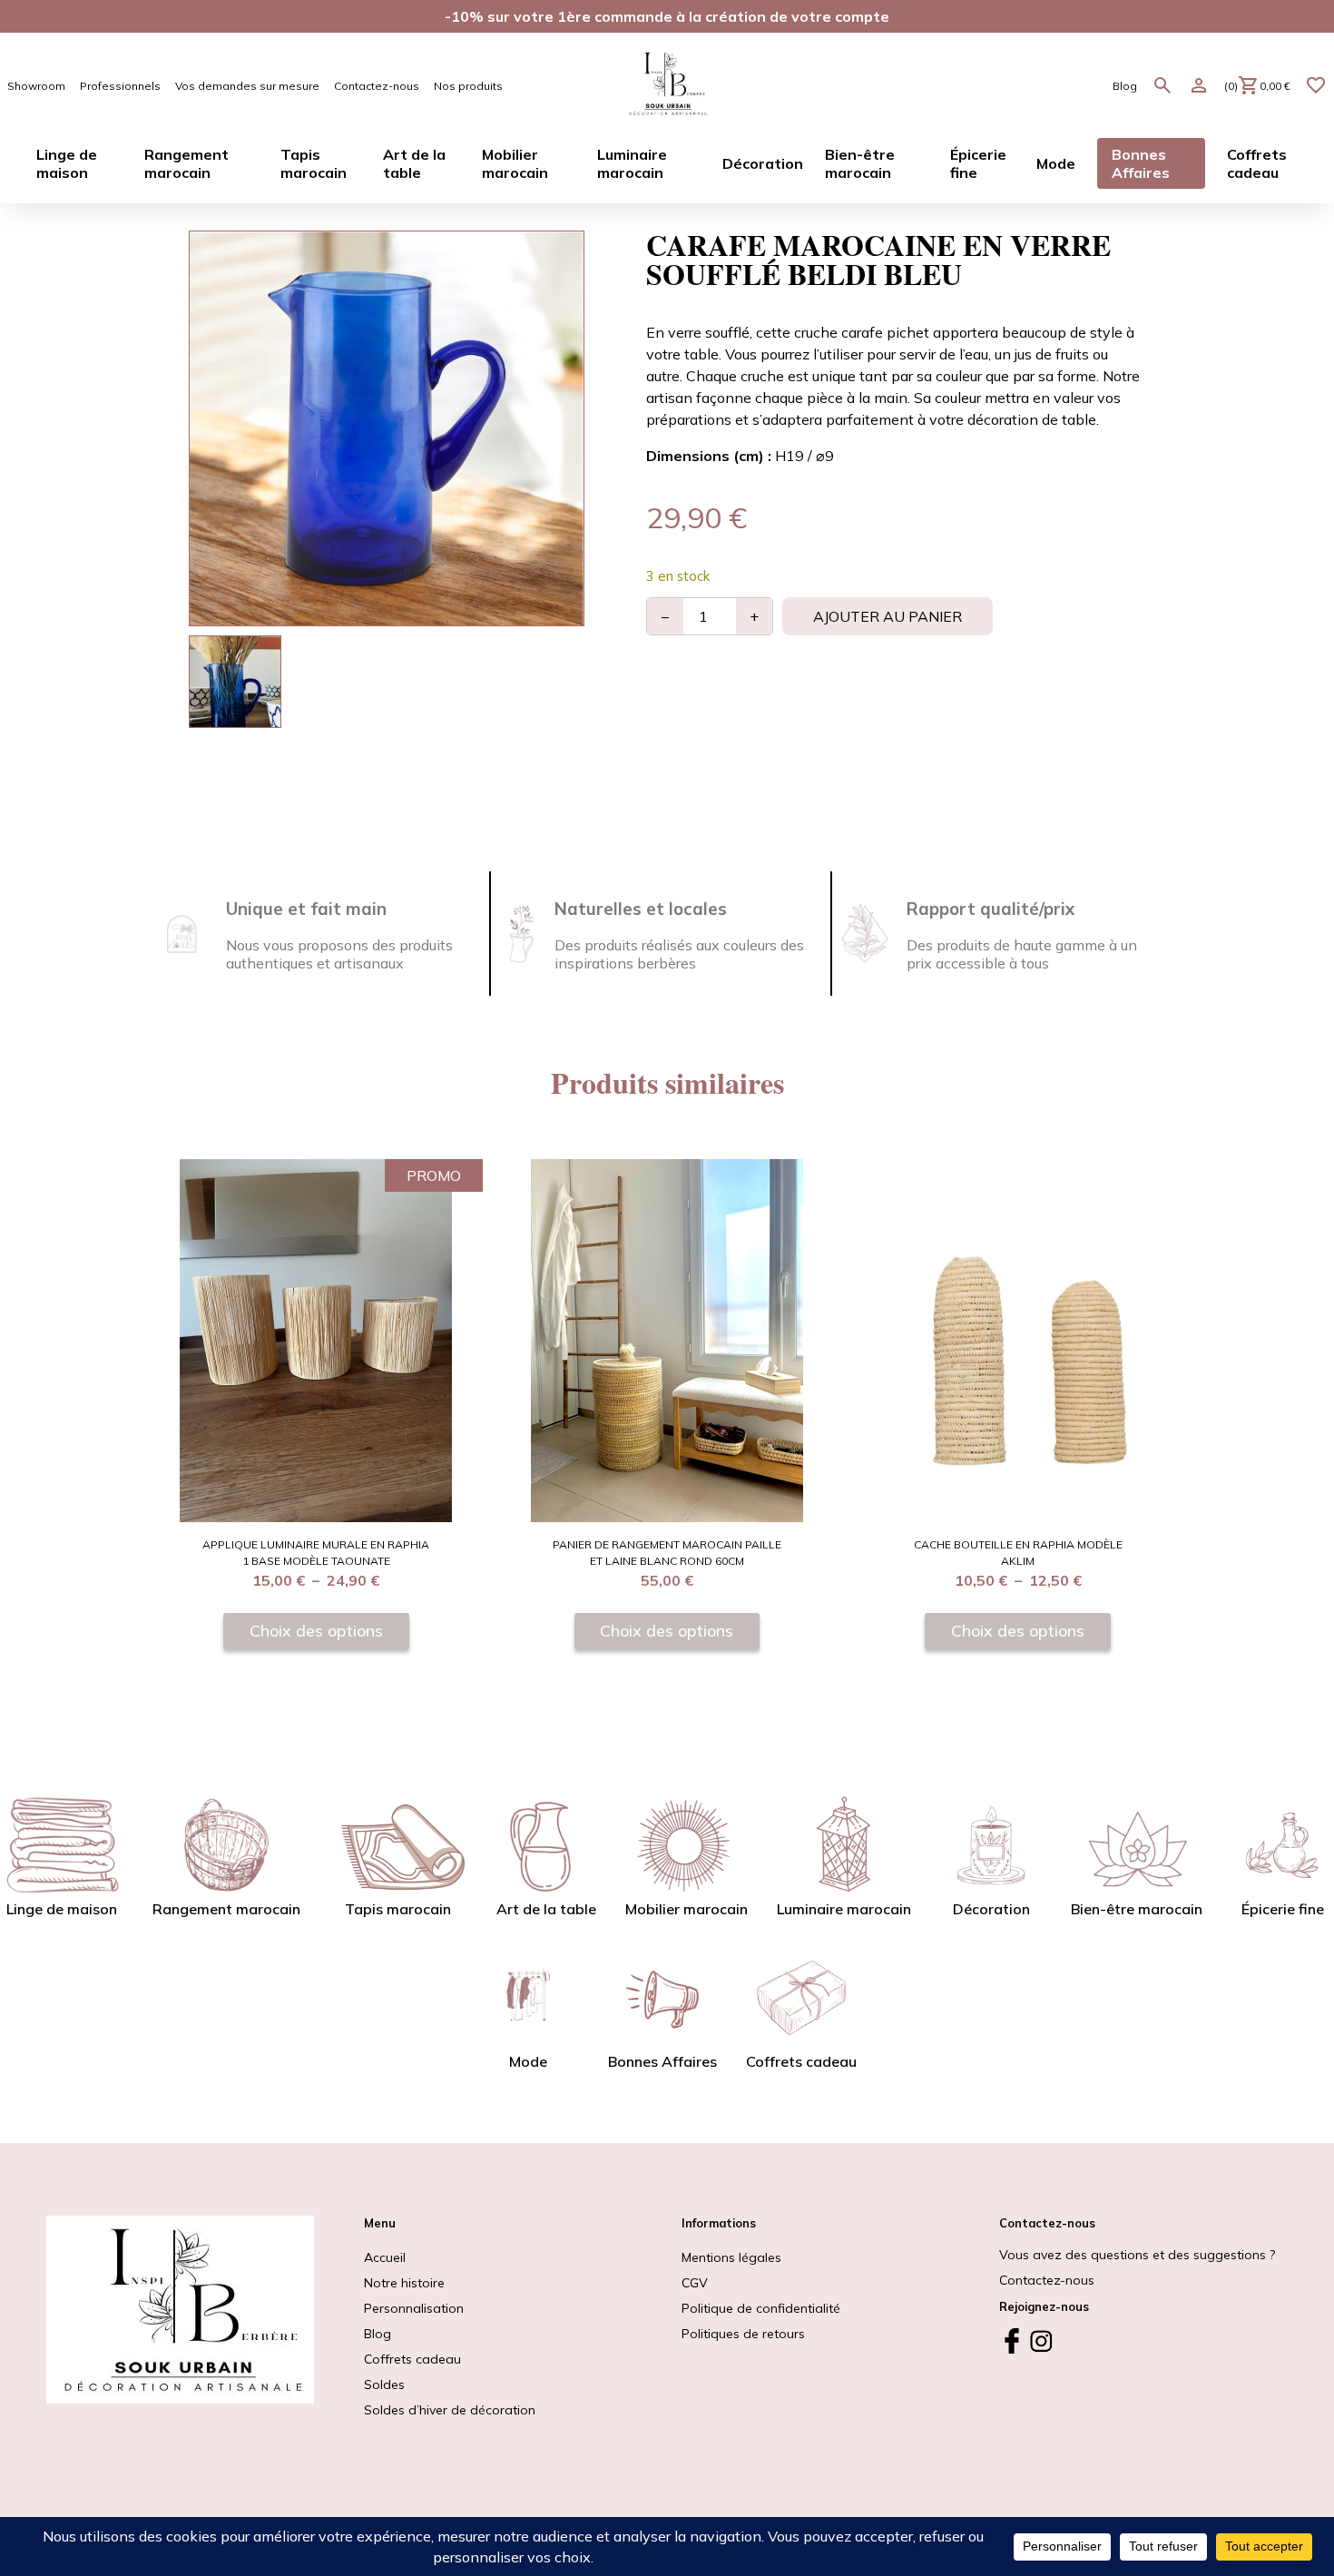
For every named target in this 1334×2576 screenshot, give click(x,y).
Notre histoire (404, 2283)
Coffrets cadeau (412, 2359)
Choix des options (316, 1630)
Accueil (385, 2257)
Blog (1125, 86)
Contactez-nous (377, 86)
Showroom (36, 86)
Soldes (450, 2397)
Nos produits (468, 86)
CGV (695, 2283)
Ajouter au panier (888, 616)
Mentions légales (731, 2257)
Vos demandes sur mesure (247, 86)
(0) (1257, 86)
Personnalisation (414, 2308)
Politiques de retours (743, 2334)
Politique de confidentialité (761, 2308)
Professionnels (120, 86)
